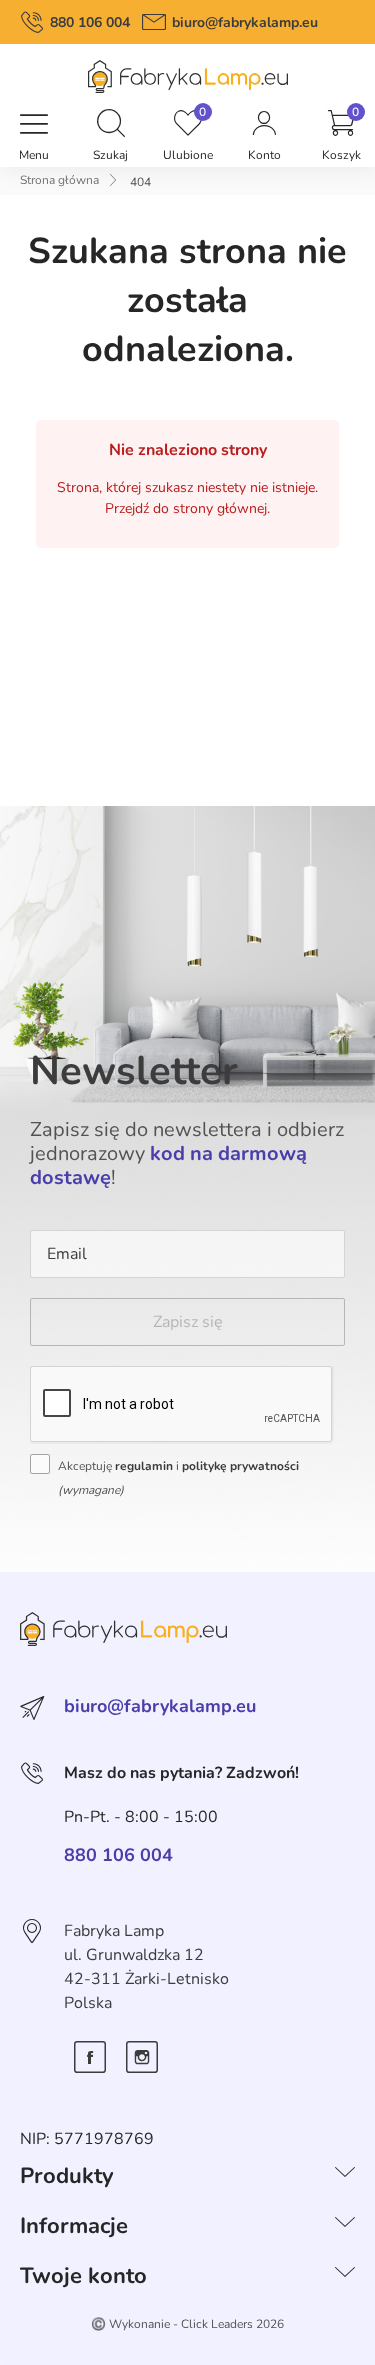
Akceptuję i (178, 1478)
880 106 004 (90, 22)
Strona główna (59, 180)
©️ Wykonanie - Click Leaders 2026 (187, 2324)
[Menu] (34, 125)
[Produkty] (345, 2176)
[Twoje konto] (345, 2276)
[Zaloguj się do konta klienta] (264, 125)
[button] (111, 125)
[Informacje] (345, 2226)
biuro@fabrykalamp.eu (245, 22)
